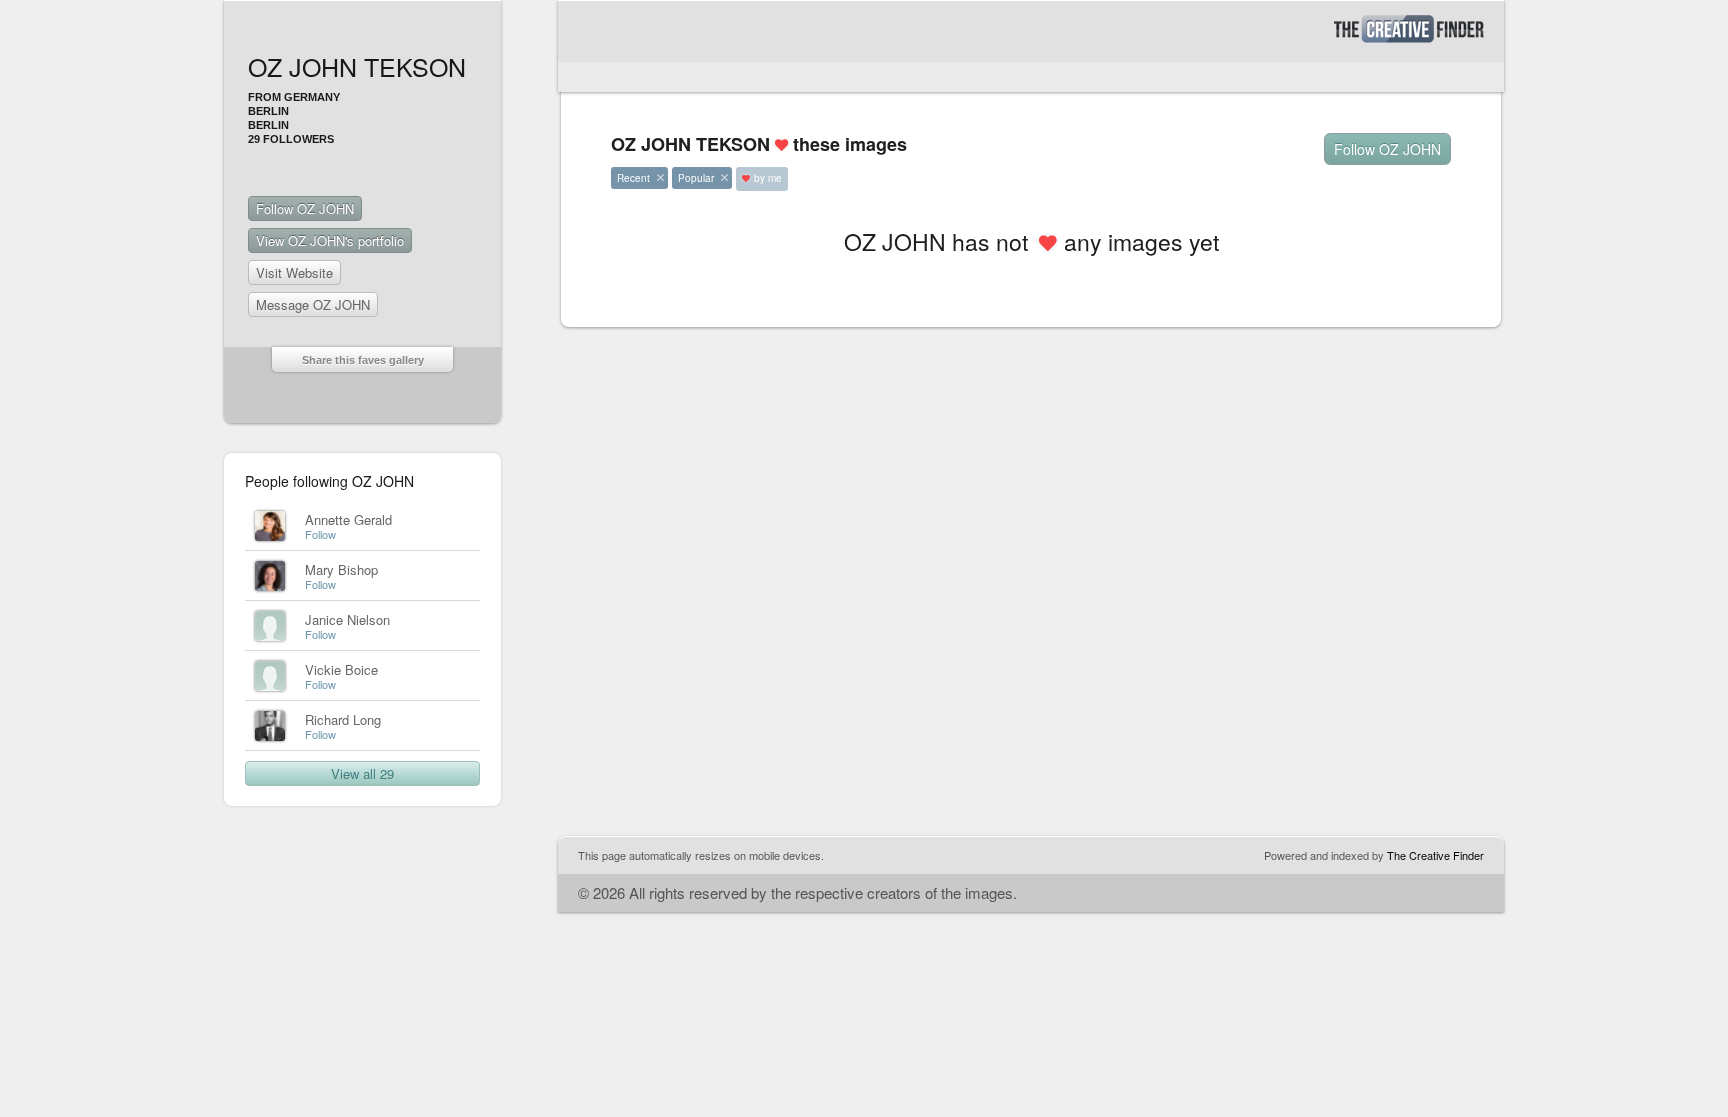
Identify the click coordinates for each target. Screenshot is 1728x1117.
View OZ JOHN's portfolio (330, 240)
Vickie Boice (341, 669)
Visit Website (294, 272)
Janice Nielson (347, 619)
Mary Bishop (341, 569)
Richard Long (343, 719)
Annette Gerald (348, 519)
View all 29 (362, 773)
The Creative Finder (1435, 855)
